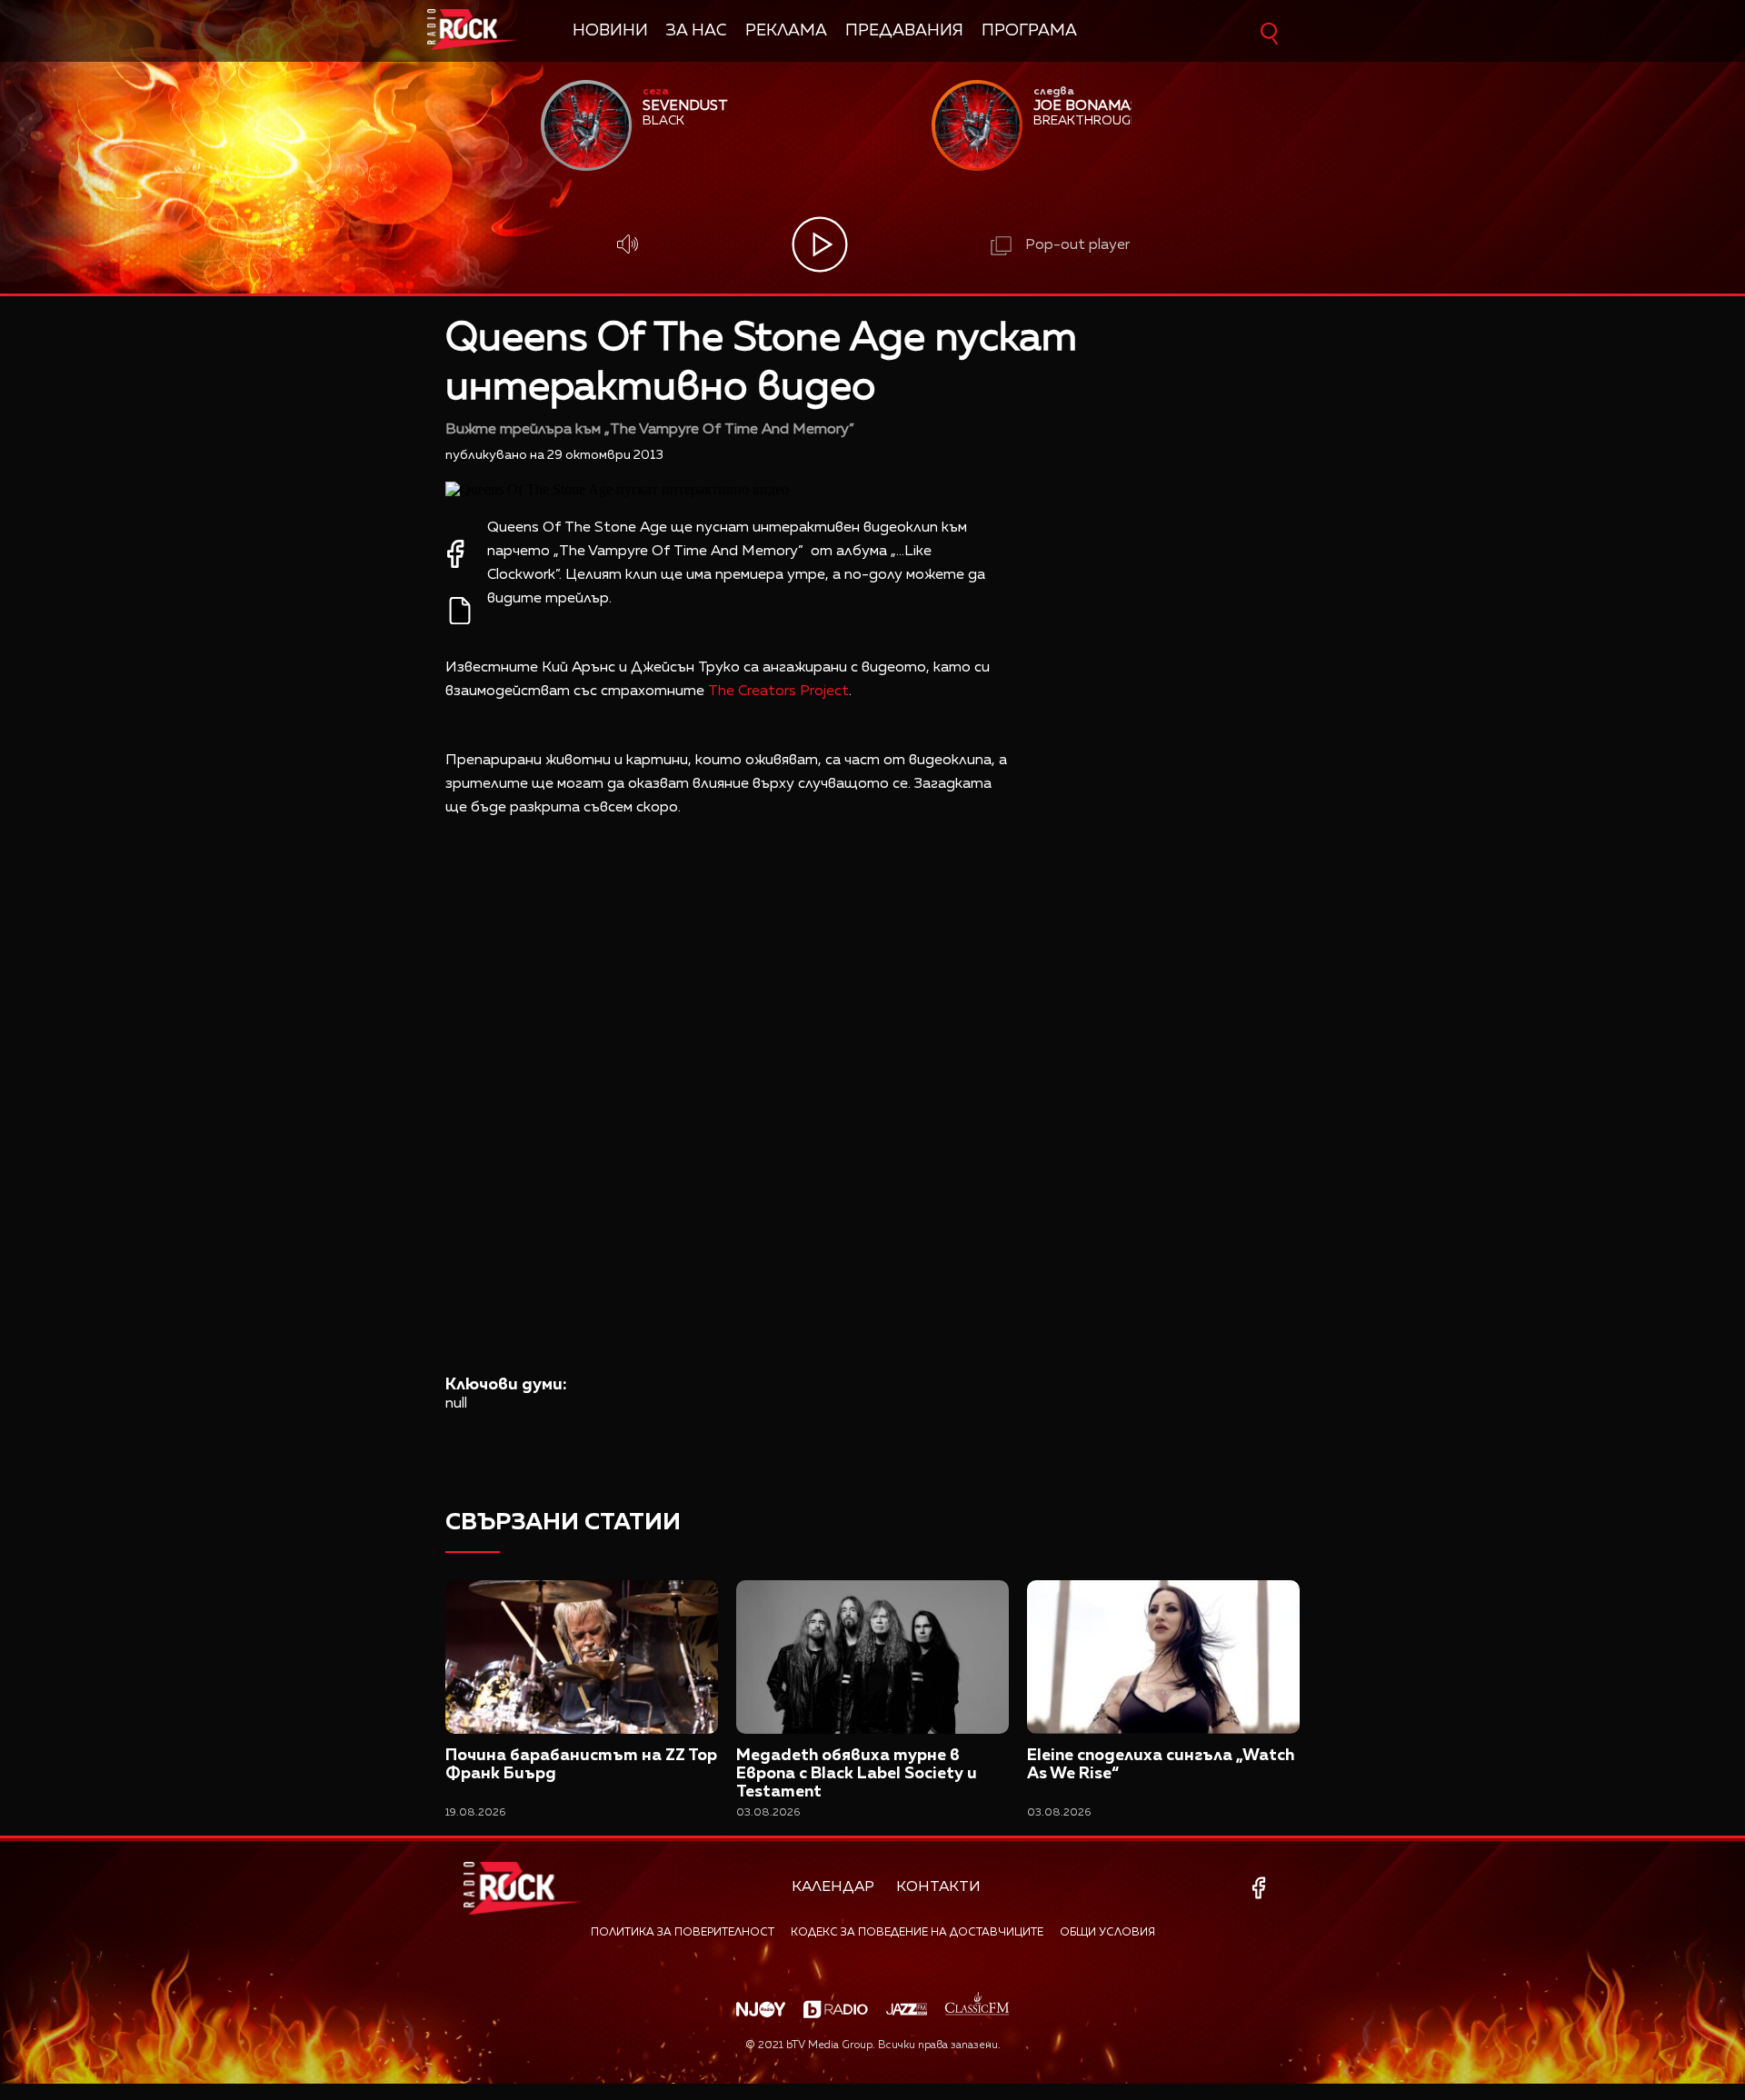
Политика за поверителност (683, 1933)
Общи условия (1107, 1933)
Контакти (938, 1887)
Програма (1029, 31)
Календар (833, 1887)
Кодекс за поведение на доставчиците (917, 1933)
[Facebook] (1262, 1888)
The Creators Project (778, 692)
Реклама (786, 31)
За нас (697, 31)
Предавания (904, 31)
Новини (610, 31)
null (456, 1404)
